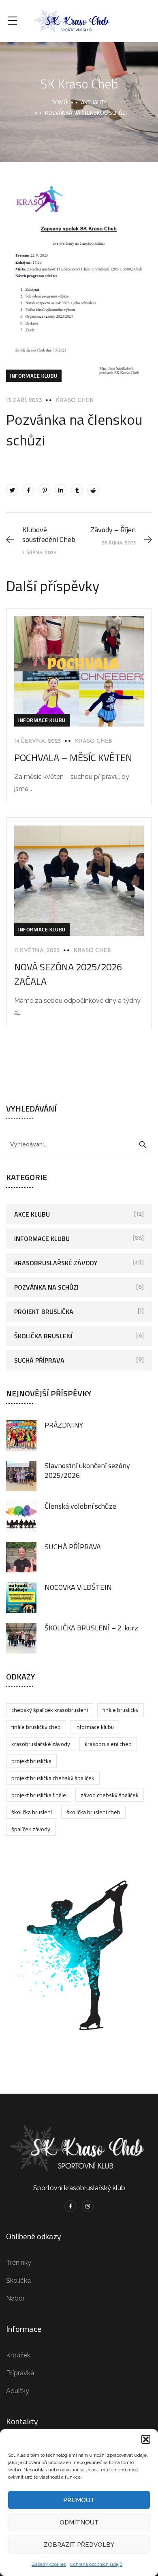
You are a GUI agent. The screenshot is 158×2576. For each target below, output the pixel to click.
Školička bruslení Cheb (93, 1812)
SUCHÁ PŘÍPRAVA (73, 1547)
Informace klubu (34, 376)
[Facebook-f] (70, 2206)
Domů (59, 102)
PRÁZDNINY (64, 1425)
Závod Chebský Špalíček (110, 1795)
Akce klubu (32, 1214)
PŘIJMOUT (79, 2500)
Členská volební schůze (80, 1506)
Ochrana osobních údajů (96, 2564)
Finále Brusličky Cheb (36, 1727)
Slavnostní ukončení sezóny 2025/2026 (87, 1470)
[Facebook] (28, 490)
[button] (146, 2439)
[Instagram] (88, 2206)
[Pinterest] (45, 490)
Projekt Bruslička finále (39, 1795)
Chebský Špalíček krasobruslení (50, 1710)
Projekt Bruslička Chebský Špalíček (53, 1778)
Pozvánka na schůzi (46, 1287)
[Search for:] (79, 1144)
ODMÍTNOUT (79, 2522)
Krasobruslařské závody (56, 1263)
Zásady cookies (49, 2564)
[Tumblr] (77, 490)
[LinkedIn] (61, 490)
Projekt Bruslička (44, 1312)
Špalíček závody (31, 1829)
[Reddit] (93, 490)
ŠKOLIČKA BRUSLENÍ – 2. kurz (91, 1628)
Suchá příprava (39, 1360)
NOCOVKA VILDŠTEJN (78, 1587)
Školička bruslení (43, 1336)
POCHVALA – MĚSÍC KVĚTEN (73, 757)
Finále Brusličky (121, 1710)
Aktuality (94, 102)
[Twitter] (12, 490)
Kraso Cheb (75, 401)
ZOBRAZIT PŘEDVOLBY (79, 2545)
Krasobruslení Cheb (108, 1744)
